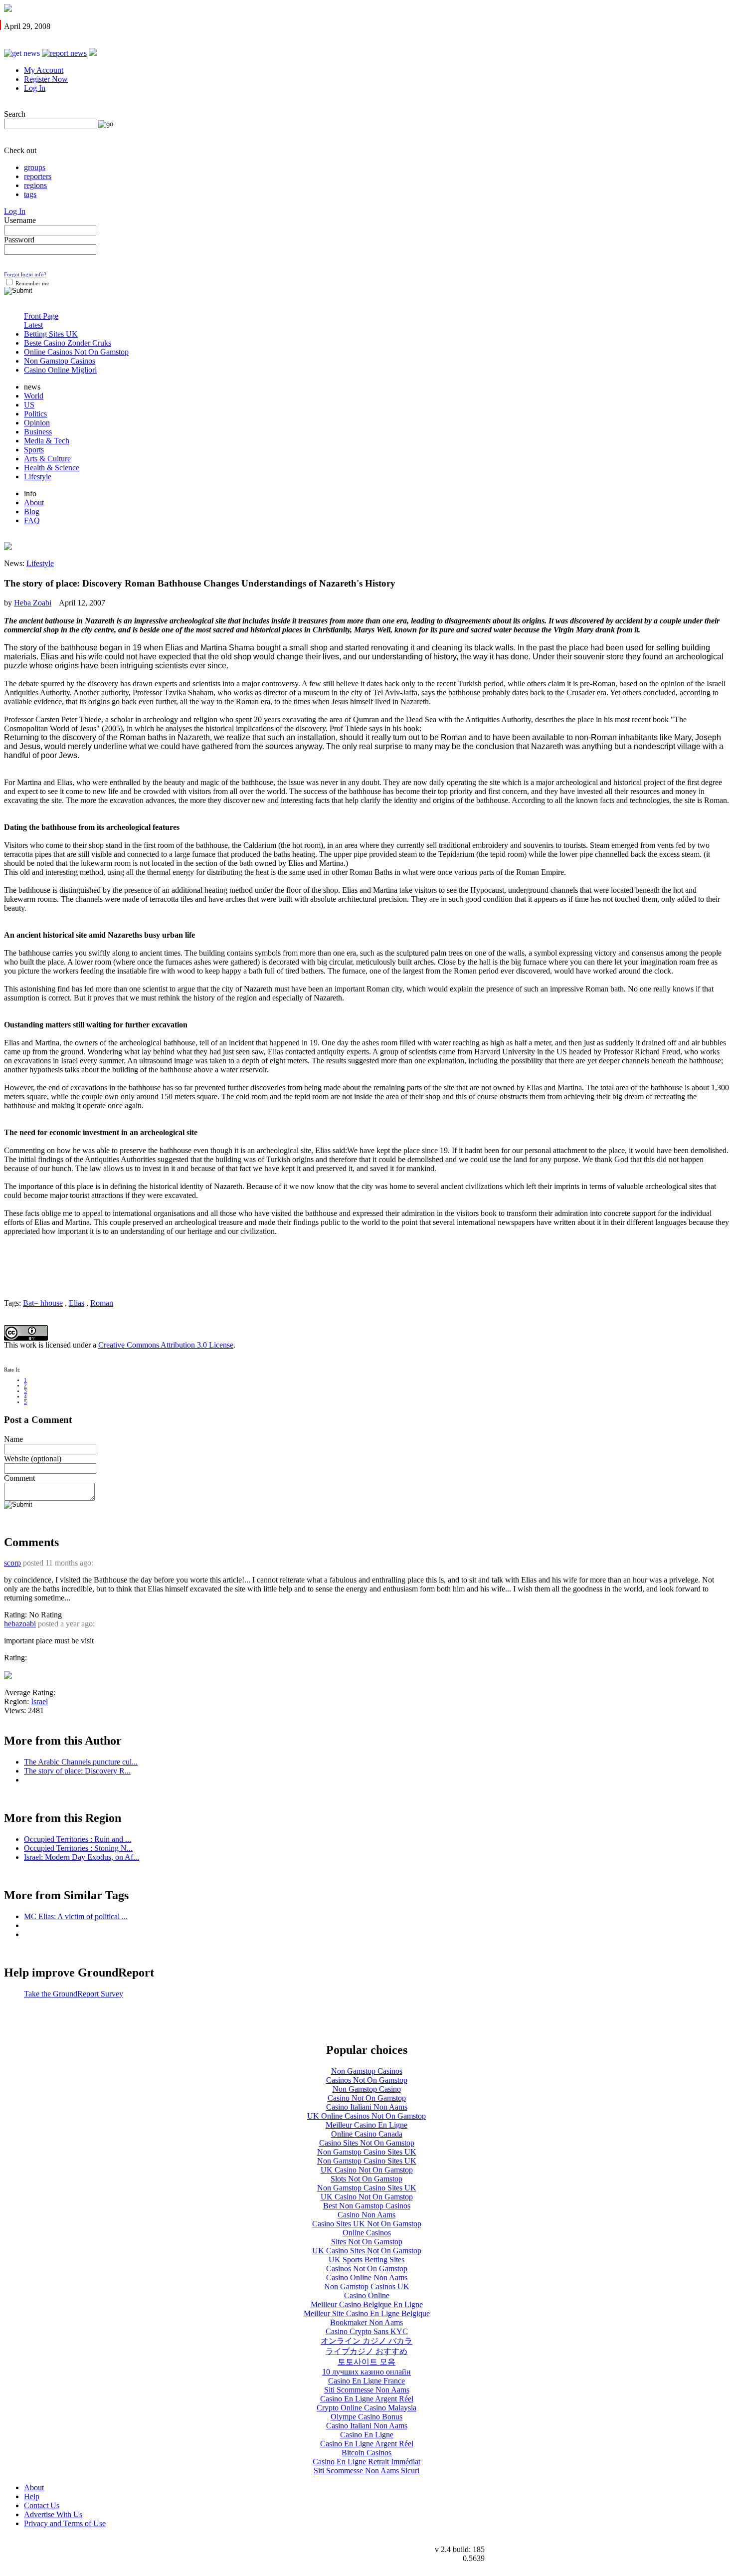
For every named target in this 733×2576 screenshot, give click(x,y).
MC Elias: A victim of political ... (76, 1916)
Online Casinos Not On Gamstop (76, 352)
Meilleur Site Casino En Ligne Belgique (367, 2313)
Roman (102, 1303)
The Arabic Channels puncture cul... (81, 1762)
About (34, 502)
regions (35, 185)
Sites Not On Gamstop (367, 2242)
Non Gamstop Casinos (60, 361)
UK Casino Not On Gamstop (367, 2170)
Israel (39, 1701)
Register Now (46, 79)
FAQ (32, 520)
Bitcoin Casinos (366, 2453)
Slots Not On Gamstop (366, 2179)
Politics (35, 414)
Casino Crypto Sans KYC (367, 2331)
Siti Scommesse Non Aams (367, 2390)
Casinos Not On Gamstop (367, 2080)
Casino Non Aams (366, 2215)
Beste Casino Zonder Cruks (68, 343)
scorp (12, 1563)
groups (35, 167)
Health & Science (52, 468)
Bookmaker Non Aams (366, 2322)
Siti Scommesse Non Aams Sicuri (366, 2471)
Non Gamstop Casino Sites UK (367, 2152)
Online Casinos (367, 2233)
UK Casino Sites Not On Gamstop (367, 2251)
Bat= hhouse (43, 1303)
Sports (34, 450)
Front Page (41, 316)
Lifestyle (38, 477)
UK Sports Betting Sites (366, 2260)
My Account (44, 70)
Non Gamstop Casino (367, 2089)
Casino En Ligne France (366, 2381)
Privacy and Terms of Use (65, 2523)
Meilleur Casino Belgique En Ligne (367, 2304)
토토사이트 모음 (366, 2362)
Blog (32, 511)
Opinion (37, 423)
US (29, 405)
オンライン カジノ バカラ (366, 2341)
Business (38, 432)
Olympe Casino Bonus (366, 2417)
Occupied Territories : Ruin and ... (78, 1839)
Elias (77, 1303)
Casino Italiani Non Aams (367, 2107)
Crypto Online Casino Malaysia (366, 2408)
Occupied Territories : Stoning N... (78, 1848)
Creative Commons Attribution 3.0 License (166, 1345)
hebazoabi (20, 1624)
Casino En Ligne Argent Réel (367, 2399)
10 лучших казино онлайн (366, 2372)
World (34, 396)
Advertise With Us (53, 2514)
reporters (38, 176)
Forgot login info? (25, 275)
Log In (35, 88)
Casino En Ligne (367, 2435)
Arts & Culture (47, 459)
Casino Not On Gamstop (367, 2098)
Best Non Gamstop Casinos (367, 2206)
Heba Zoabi (33, 603)
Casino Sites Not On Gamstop (367, 2143)
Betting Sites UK (51, 334)
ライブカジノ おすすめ (366, 2351)
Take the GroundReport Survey (74, 1994)
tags (30, 194)
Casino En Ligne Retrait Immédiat (366, 2462)
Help (32, 2496)
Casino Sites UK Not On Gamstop (367, 2224)
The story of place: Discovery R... (77, 1771)
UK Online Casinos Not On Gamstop (366, 2116)
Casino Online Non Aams (367, 2278)
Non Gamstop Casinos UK (367, 2286)
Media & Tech (47, 441)
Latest (33, 325)
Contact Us (42, 2505)
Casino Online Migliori (60, 370)
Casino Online (367, 2295)
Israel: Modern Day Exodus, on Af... (82, 1857)
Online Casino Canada (367, 2134)
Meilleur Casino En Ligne (366, 2125)
